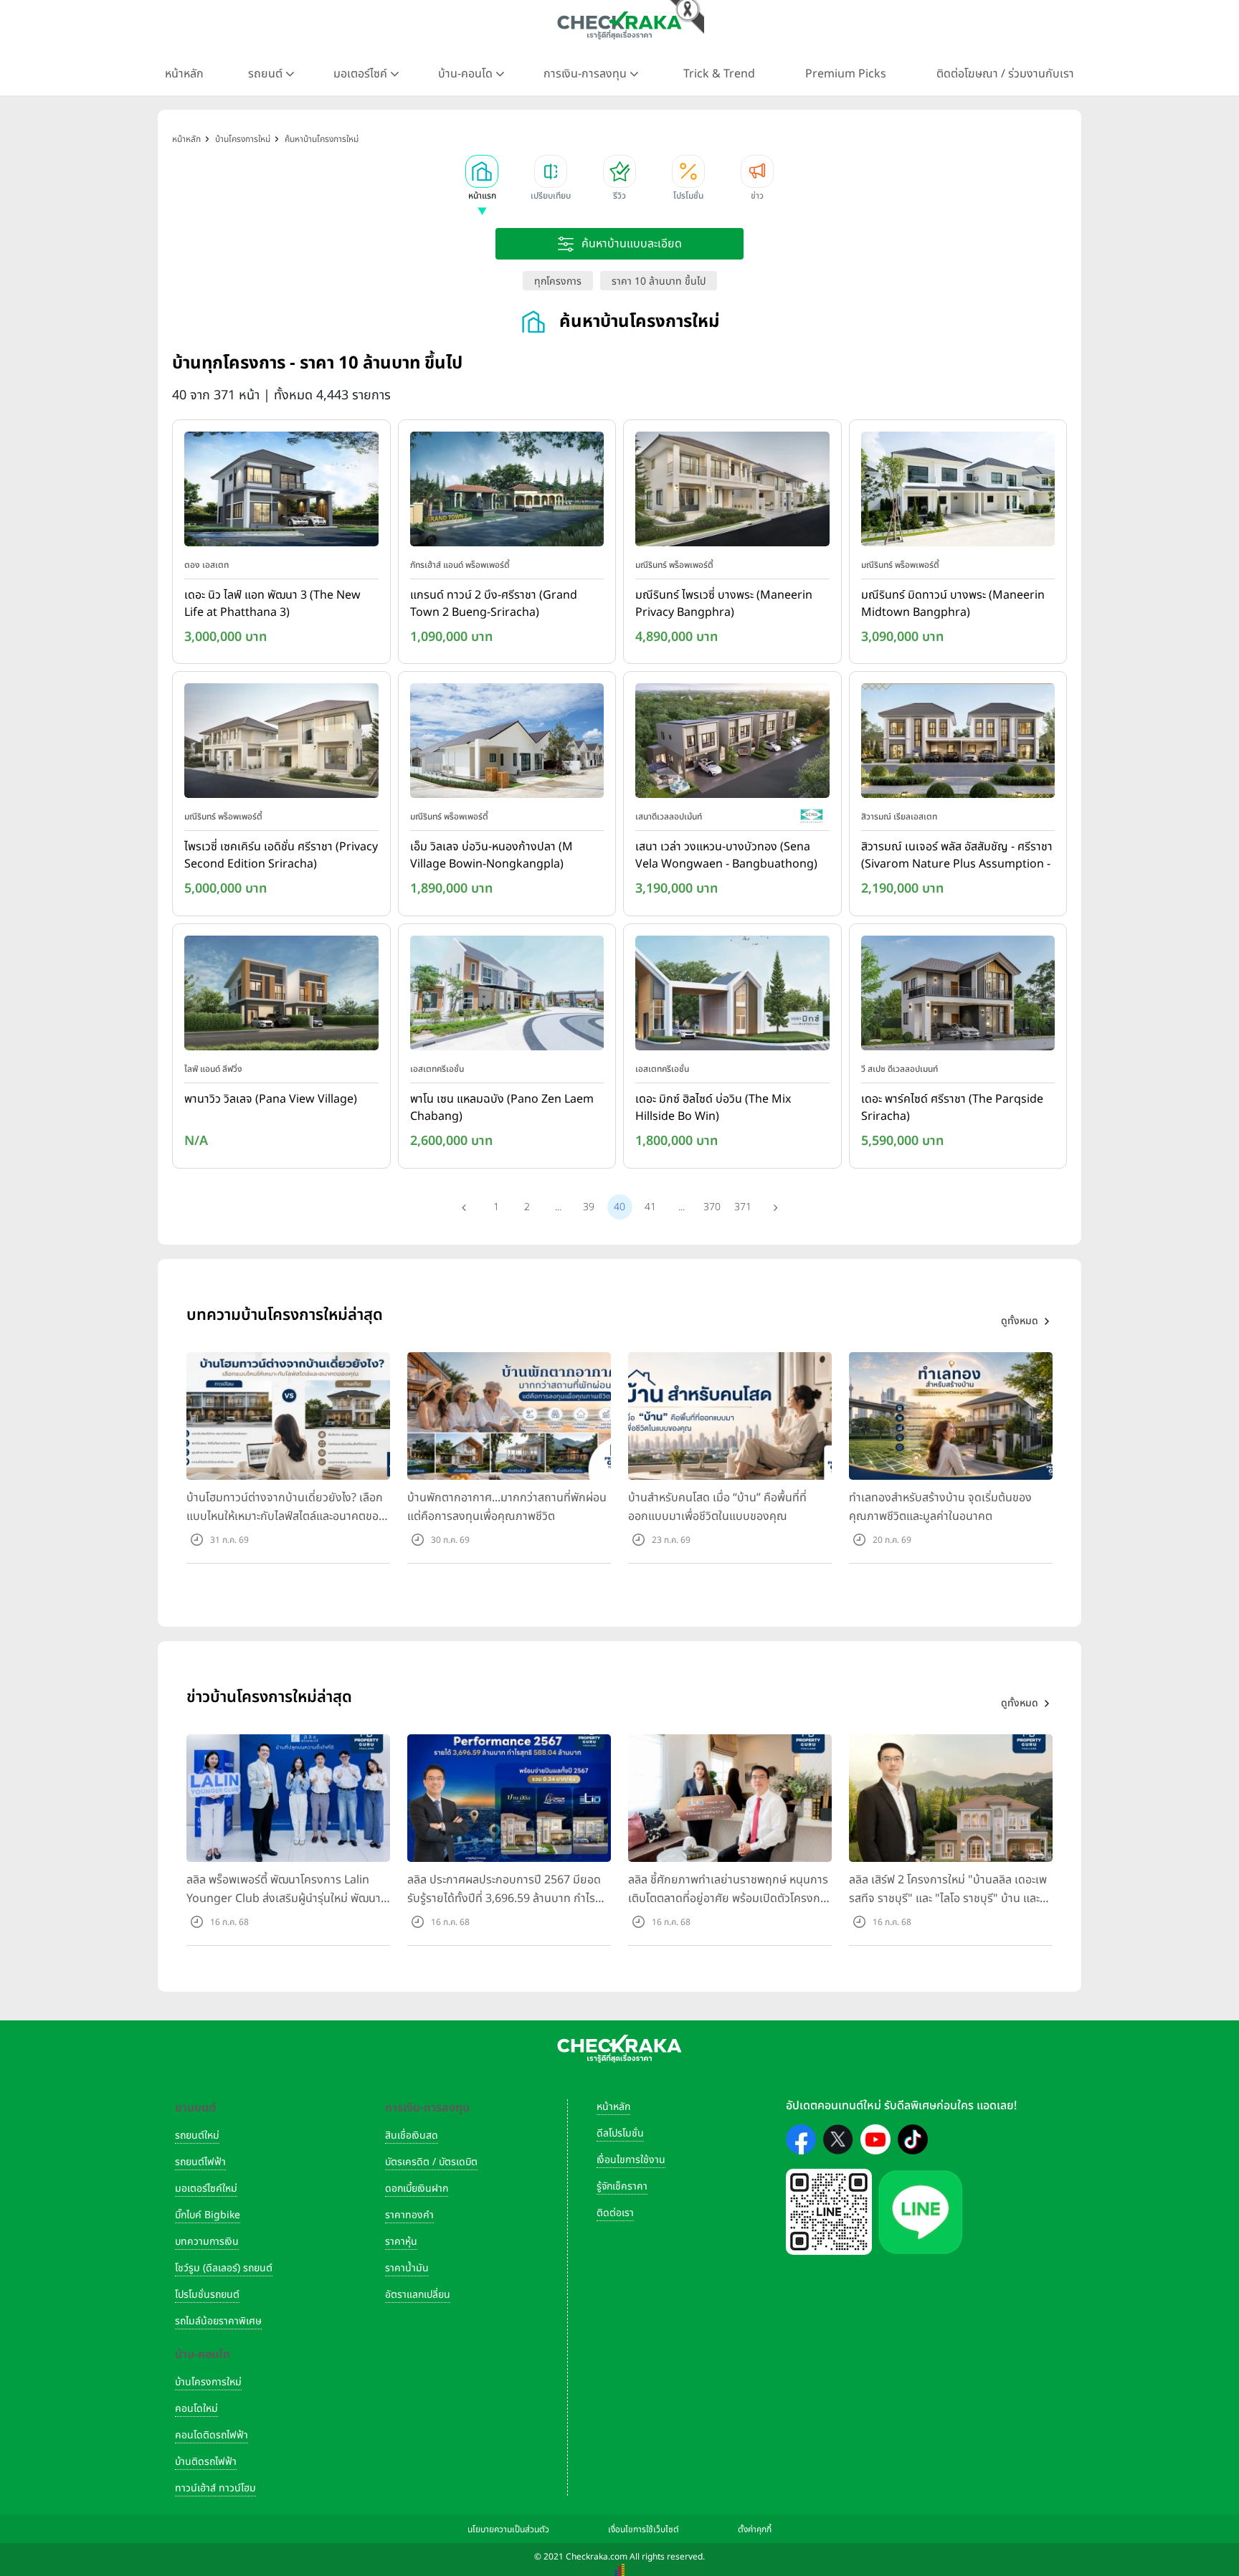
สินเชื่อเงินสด (412, 2135)
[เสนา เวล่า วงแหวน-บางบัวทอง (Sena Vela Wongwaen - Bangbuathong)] (732, 744)
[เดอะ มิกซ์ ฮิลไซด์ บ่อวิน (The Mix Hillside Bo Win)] (732, 996)
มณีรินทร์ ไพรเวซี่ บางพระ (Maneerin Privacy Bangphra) (724, 604)
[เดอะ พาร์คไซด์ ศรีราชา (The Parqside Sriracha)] (958, 996)
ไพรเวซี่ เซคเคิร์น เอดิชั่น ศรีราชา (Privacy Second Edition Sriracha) (281, 855)
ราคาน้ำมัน (407, 2268)
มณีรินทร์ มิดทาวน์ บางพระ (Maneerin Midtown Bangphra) (953, 604)
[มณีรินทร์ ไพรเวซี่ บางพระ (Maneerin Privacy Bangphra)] (732, 492)
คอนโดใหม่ (196, 2409)
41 (650, 1207)
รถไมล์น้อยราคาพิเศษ (218, 2321)
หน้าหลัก (184, 74)
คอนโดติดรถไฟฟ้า (212, 2435)
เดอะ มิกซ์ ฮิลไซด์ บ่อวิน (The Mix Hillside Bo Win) (713, 1108)
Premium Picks (846, 74)
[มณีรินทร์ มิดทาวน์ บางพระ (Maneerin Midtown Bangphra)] (958, 492)
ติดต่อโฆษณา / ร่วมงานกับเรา (1005, 74)
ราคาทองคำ (409, 2215)
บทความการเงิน (207, 2242)
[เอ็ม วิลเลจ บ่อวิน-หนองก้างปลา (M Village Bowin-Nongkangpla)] (507, 744)
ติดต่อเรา (615, 2213)
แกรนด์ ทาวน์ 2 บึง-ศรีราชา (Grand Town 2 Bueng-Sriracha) (494, 604)
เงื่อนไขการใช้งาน (631, 2160)
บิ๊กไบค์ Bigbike (208, 2215)
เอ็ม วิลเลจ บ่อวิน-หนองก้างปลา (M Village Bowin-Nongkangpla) (492, 855)
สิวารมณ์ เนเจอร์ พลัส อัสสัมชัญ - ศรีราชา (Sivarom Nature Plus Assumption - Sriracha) (957, 856)
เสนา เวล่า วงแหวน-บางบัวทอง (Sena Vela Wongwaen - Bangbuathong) (726, 855)
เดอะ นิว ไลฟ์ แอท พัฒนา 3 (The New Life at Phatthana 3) (272, 604)
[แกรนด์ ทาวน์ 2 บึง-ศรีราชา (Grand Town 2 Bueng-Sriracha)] (507, 492)
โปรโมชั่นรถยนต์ (207, 2295)
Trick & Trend (719, 74)
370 (712, 1207)
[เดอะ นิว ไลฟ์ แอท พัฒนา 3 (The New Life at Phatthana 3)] (281, 492)
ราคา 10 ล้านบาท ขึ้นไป (659, 281)
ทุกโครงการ (558, 281)
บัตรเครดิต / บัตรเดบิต (431, 2162)
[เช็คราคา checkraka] (619, 25)
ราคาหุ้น (401, 2242)
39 (589, 1207)
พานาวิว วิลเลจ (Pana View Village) (271, 1099)
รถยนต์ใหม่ (197, 2135)
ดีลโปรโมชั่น (620, 2133)
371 (743, 1207)
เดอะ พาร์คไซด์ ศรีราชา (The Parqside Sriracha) (952, 1108)
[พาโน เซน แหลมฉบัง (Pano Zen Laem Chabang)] (507, 996)
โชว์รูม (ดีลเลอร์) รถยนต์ (224, 2268)
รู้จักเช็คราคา (622, 2186)
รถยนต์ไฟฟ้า (200, 2162)
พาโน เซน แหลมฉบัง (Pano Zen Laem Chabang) (502, 1108)
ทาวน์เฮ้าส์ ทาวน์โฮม (215, 2488)
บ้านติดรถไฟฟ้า (206, 2462)
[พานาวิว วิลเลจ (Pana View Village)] (281, 996)
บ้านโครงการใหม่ (208, 2382)
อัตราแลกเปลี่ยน (418, 2295)
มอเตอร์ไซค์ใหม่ (206, 2188)
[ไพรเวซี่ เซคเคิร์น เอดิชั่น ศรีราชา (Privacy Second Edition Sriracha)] (281, 744)
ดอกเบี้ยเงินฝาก (417, 2188)
